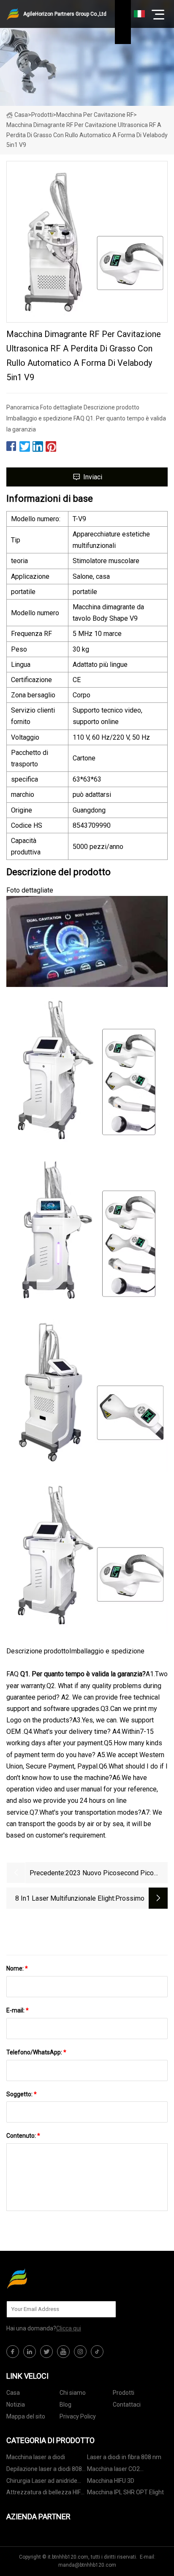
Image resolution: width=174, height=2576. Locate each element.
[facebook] (13, 2352)
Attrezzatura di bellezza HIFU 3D (45, 2494)
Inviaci (93, 477)
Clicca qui (69, 2328)
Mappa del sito (26, 2416)
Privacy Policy (78, 2416)
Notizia (16, 2405)
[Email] (105, 2309)
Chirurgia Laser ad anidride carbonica (42, 2482)
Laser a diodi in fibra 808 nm (124, 2457)
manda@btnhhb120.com (87, 2565)
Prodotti (42, 115)
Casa (21, 115)
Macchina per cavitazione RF (95, 115)
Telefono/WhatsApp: (36, 2052)
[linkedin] (30, 2352)
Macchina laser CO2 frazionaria (113, 2470)
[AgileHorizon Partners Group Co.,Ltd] (49, 2278)
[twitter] (46, 2352)
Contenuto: (23, 2136)
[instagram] (80, 2352)
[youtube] (63, 2352)
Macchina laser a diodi (36, 2457)
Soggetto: (22, 2094)
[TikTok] (97, 2352)
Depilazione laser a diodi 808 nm (44, 2470)
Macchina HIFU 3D (111, 2481)
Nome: (17, 1968)
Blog (65, 2405)
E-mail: (18, 2010)
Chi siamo (73, 2393)
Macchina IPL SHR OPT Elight (125, 2492)
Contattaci (127, 2405)
